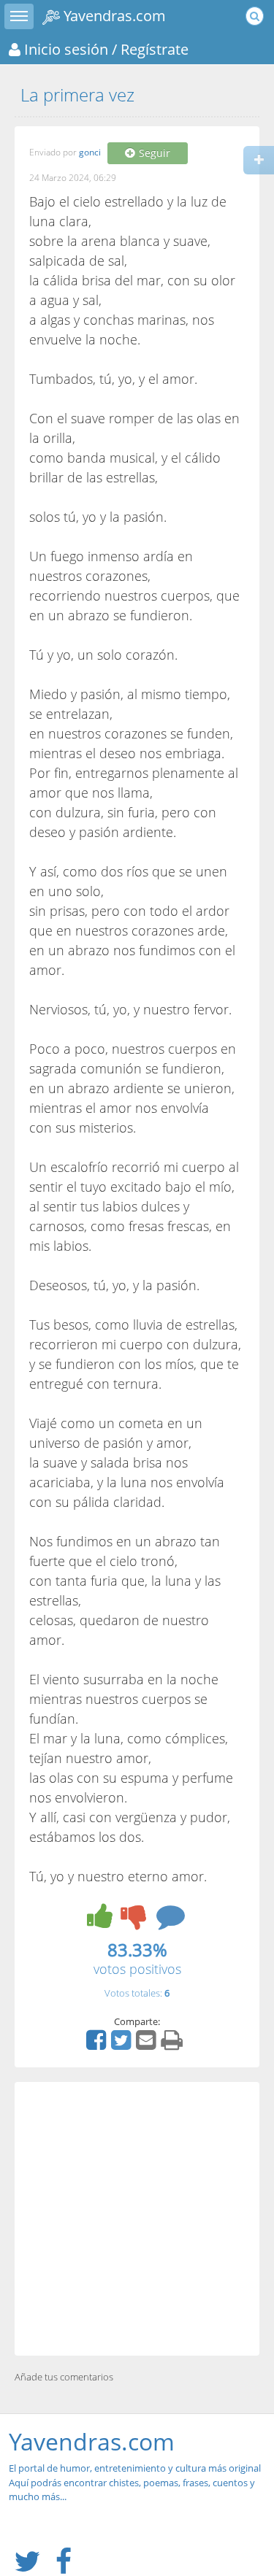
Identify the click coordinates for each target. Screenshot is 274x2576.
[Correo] (148, 2045)
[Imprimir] (174, 2045)
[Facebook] (98, 2045)
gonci (90, 153)
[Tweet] (123, 2045)
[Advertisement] (137, 2219)
